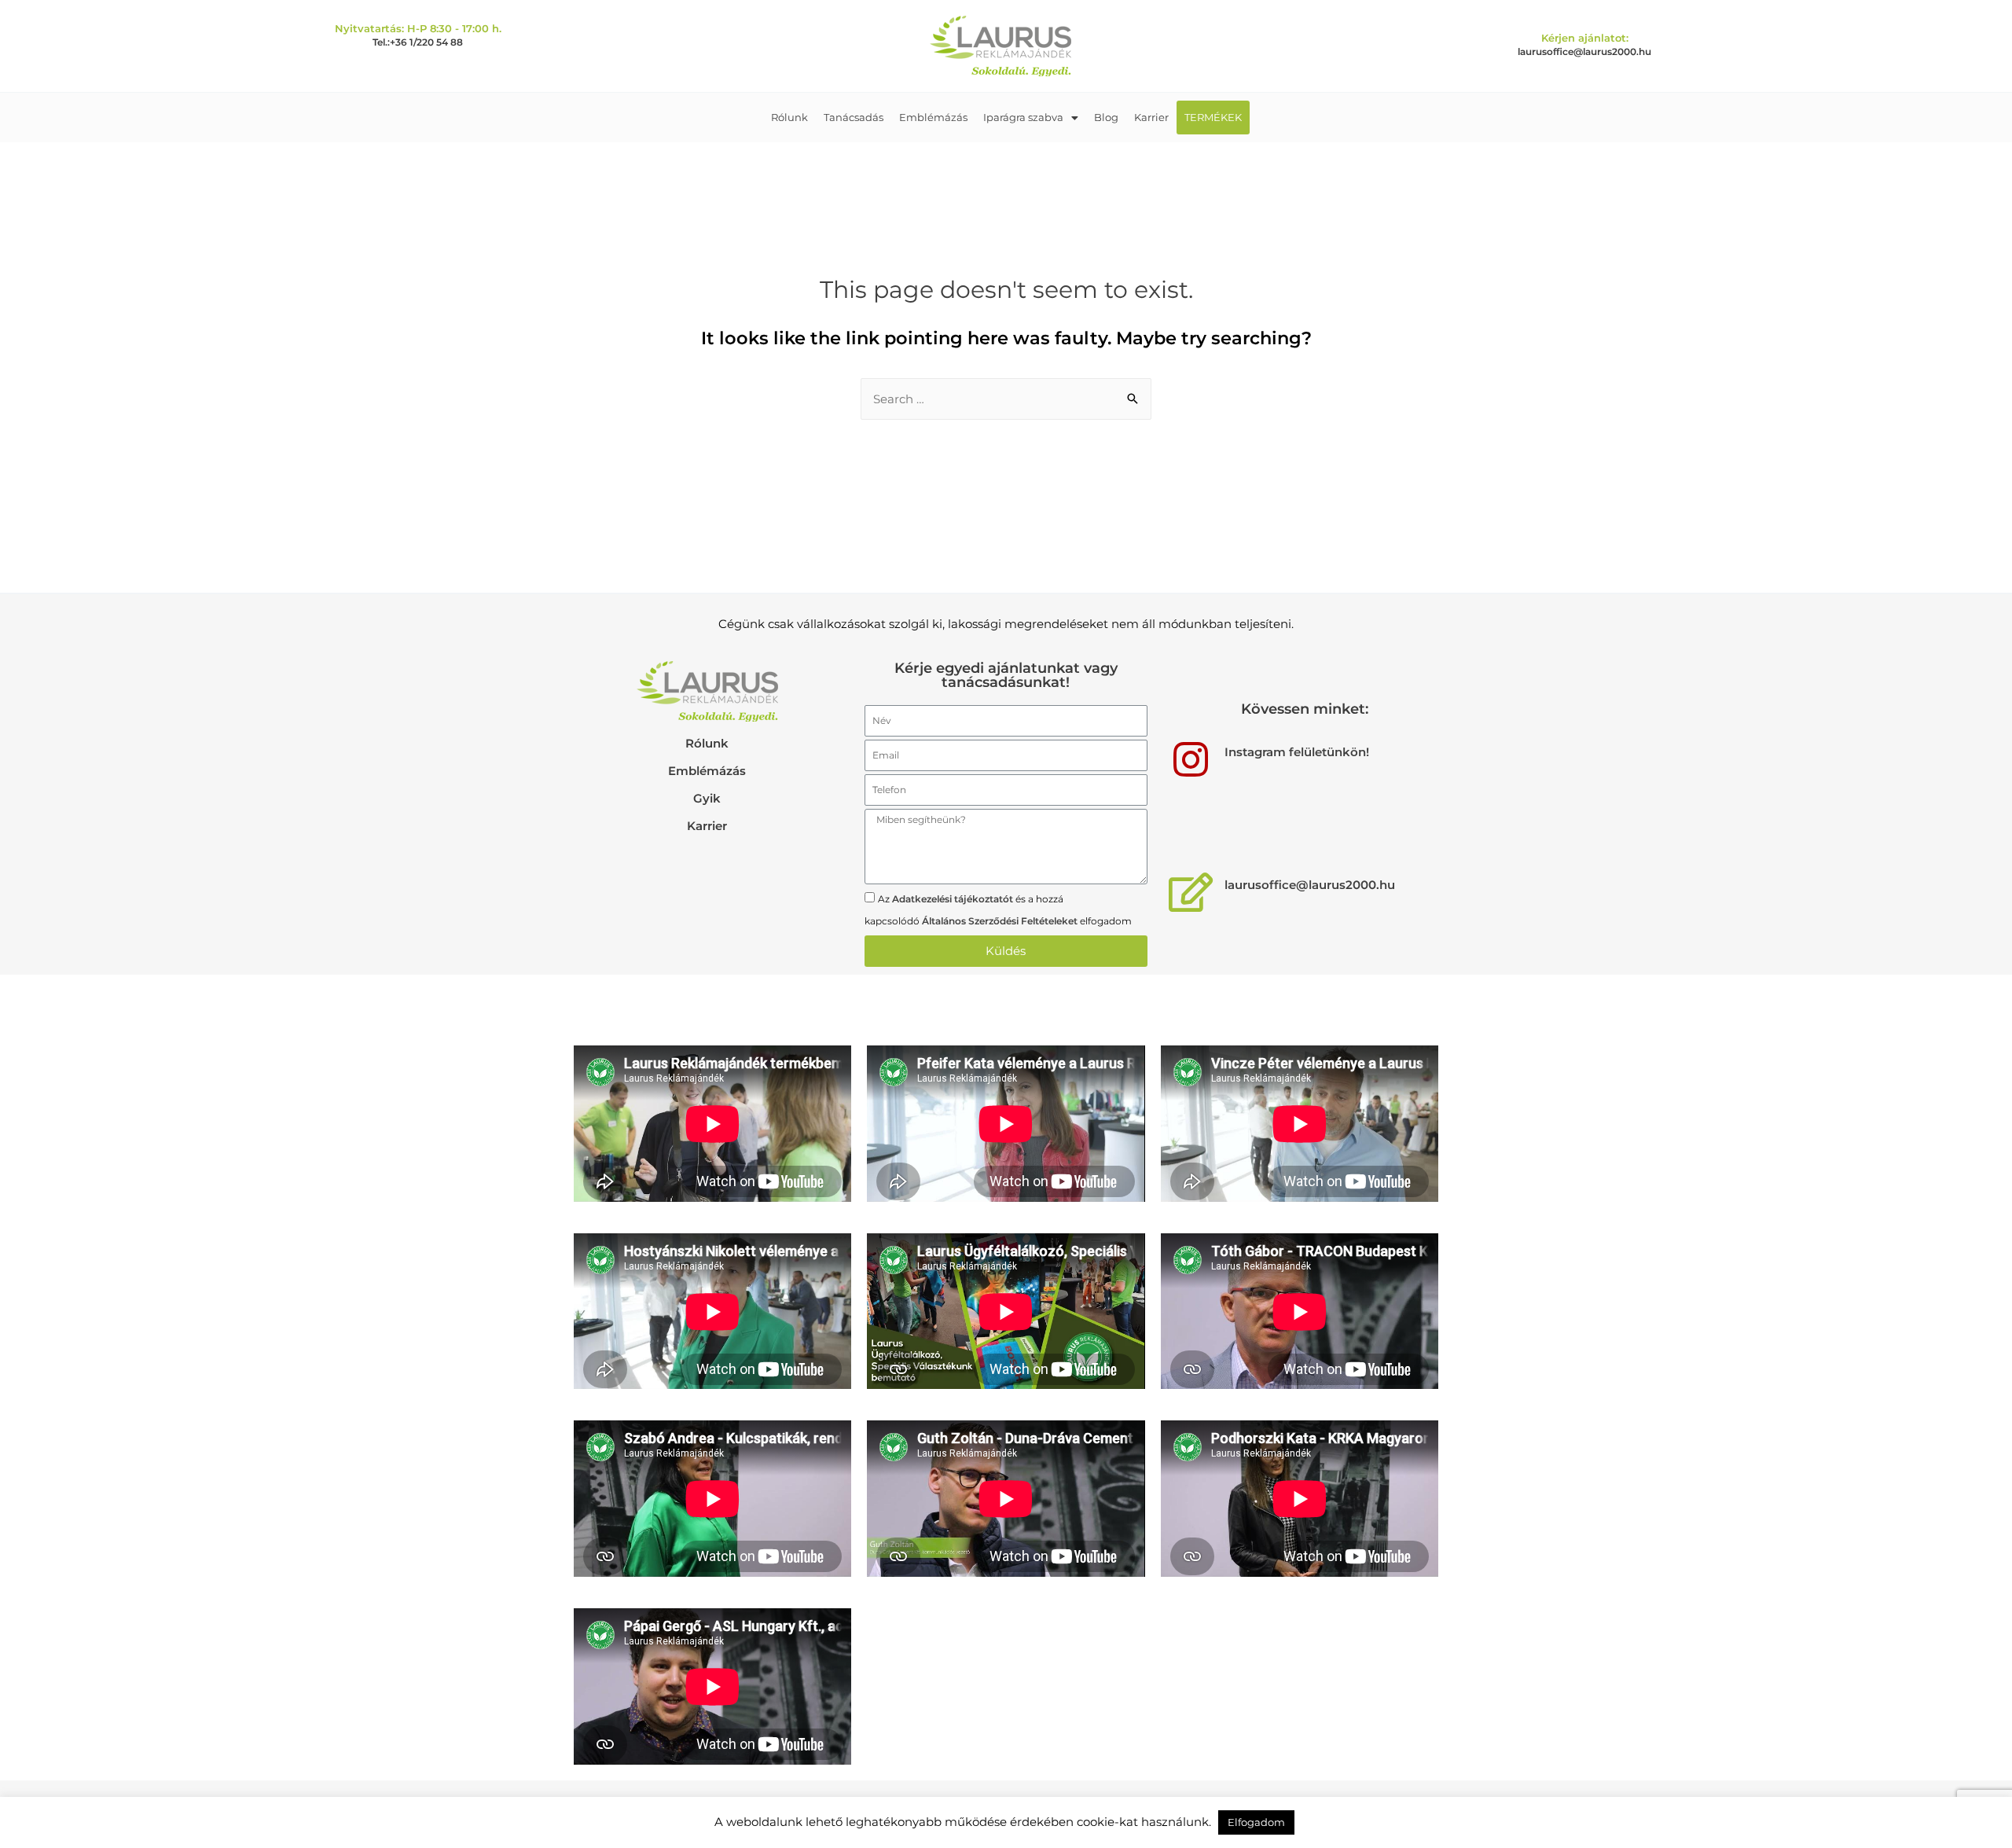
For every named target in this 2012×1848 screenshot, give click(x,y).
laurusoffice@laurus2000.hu (1584, 51)
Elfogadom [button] (1256, 1822)
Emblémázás (933, 117)
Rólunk (789, 117)
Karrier (1151, 117)
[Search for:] (1006, 399)
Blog (1106, 117)
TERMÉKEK (1213, 117)
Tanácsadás (854, 117)
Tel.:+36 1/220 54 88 (418, 42)
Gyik (707, 798)
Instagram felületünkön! (1297, 752)
